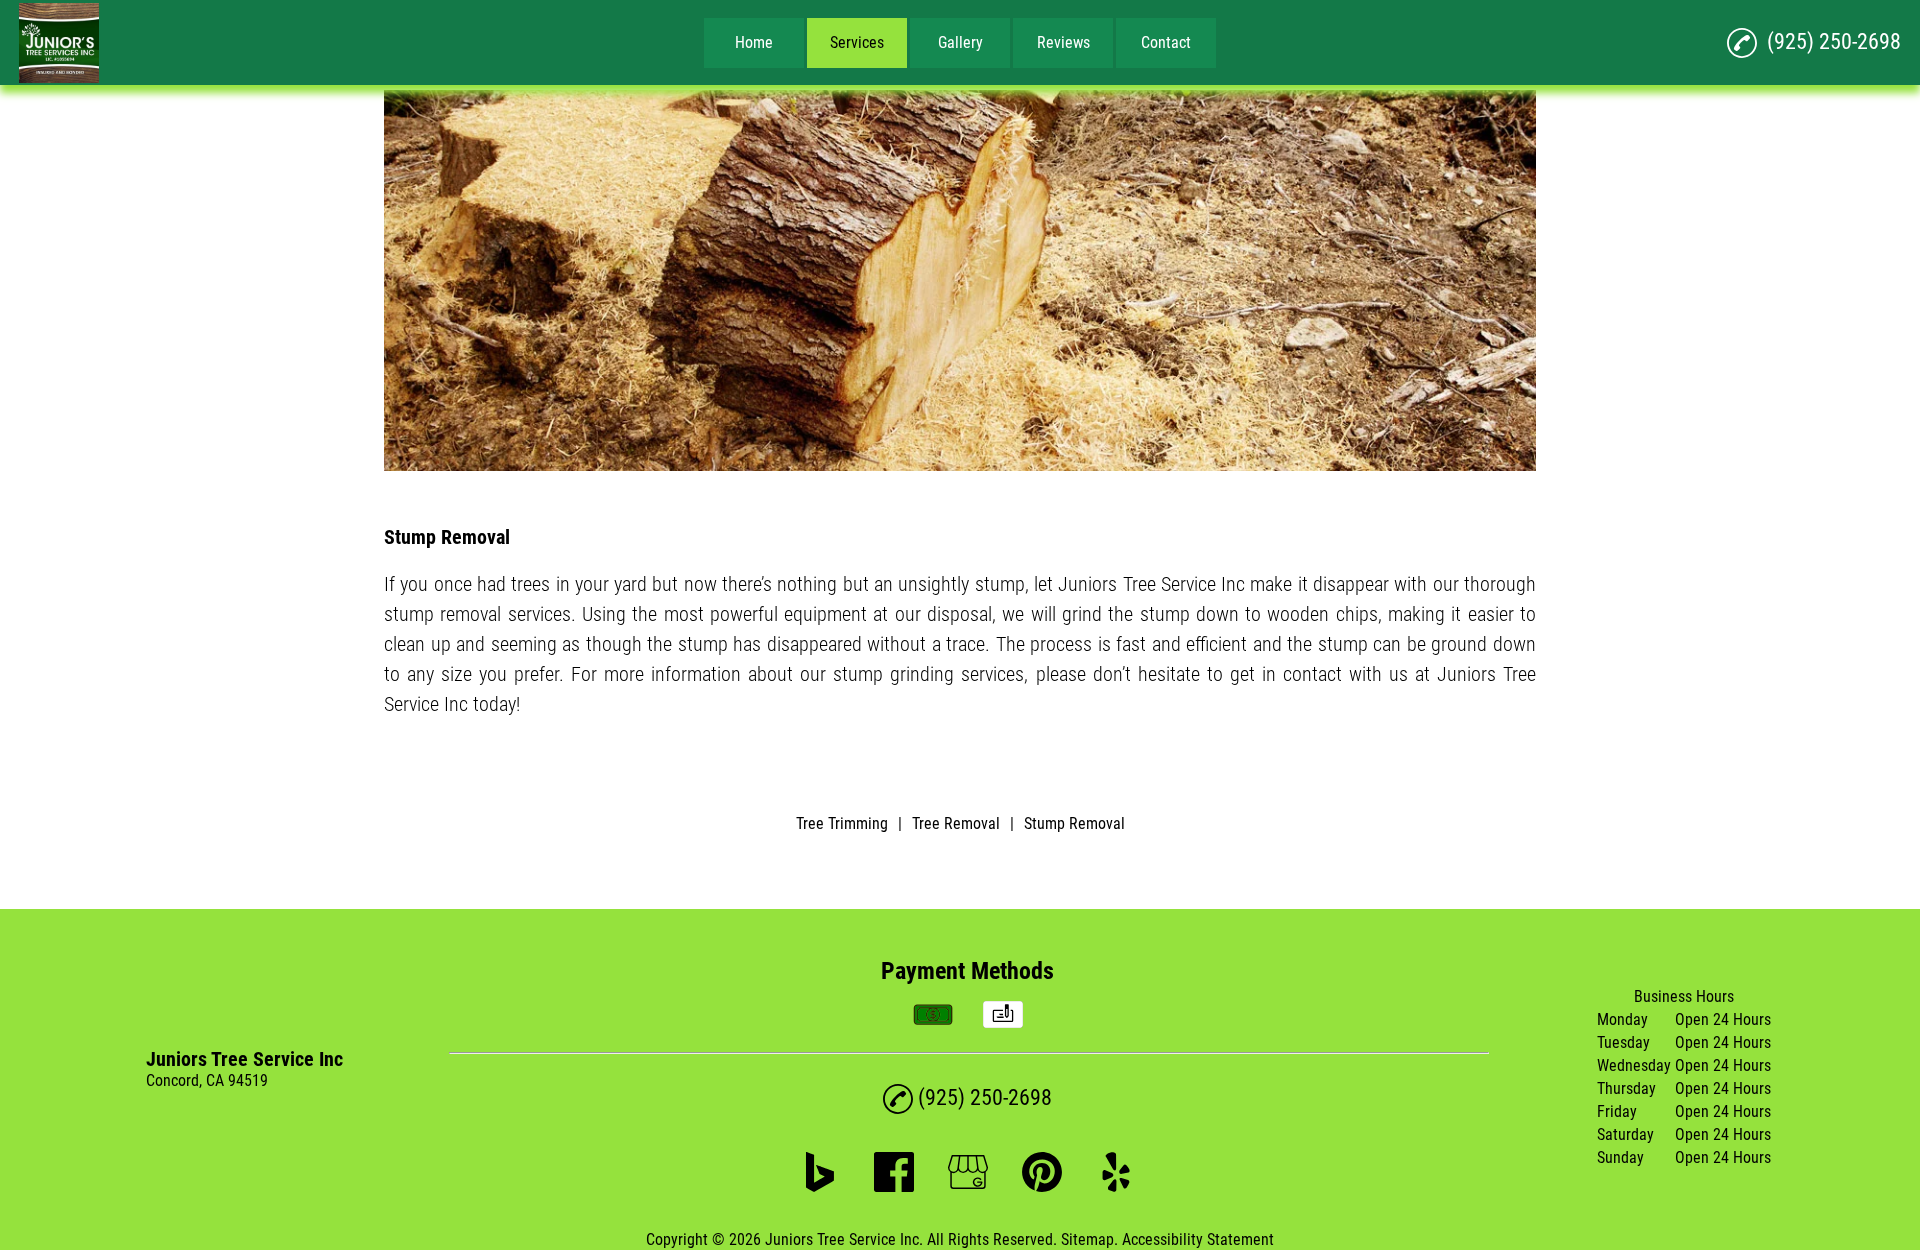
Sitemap (1087, 1239)
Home (754, 42)
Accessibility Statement (1198, 1239)
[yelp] (1116, 1186)
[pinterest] (1042, 1186)
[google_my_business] (968, 1186)
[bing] (820, 1186)
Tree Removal (956, 823)
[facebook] (894, 1186)
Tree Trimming (842, 823)
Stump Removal (1074, 823)
